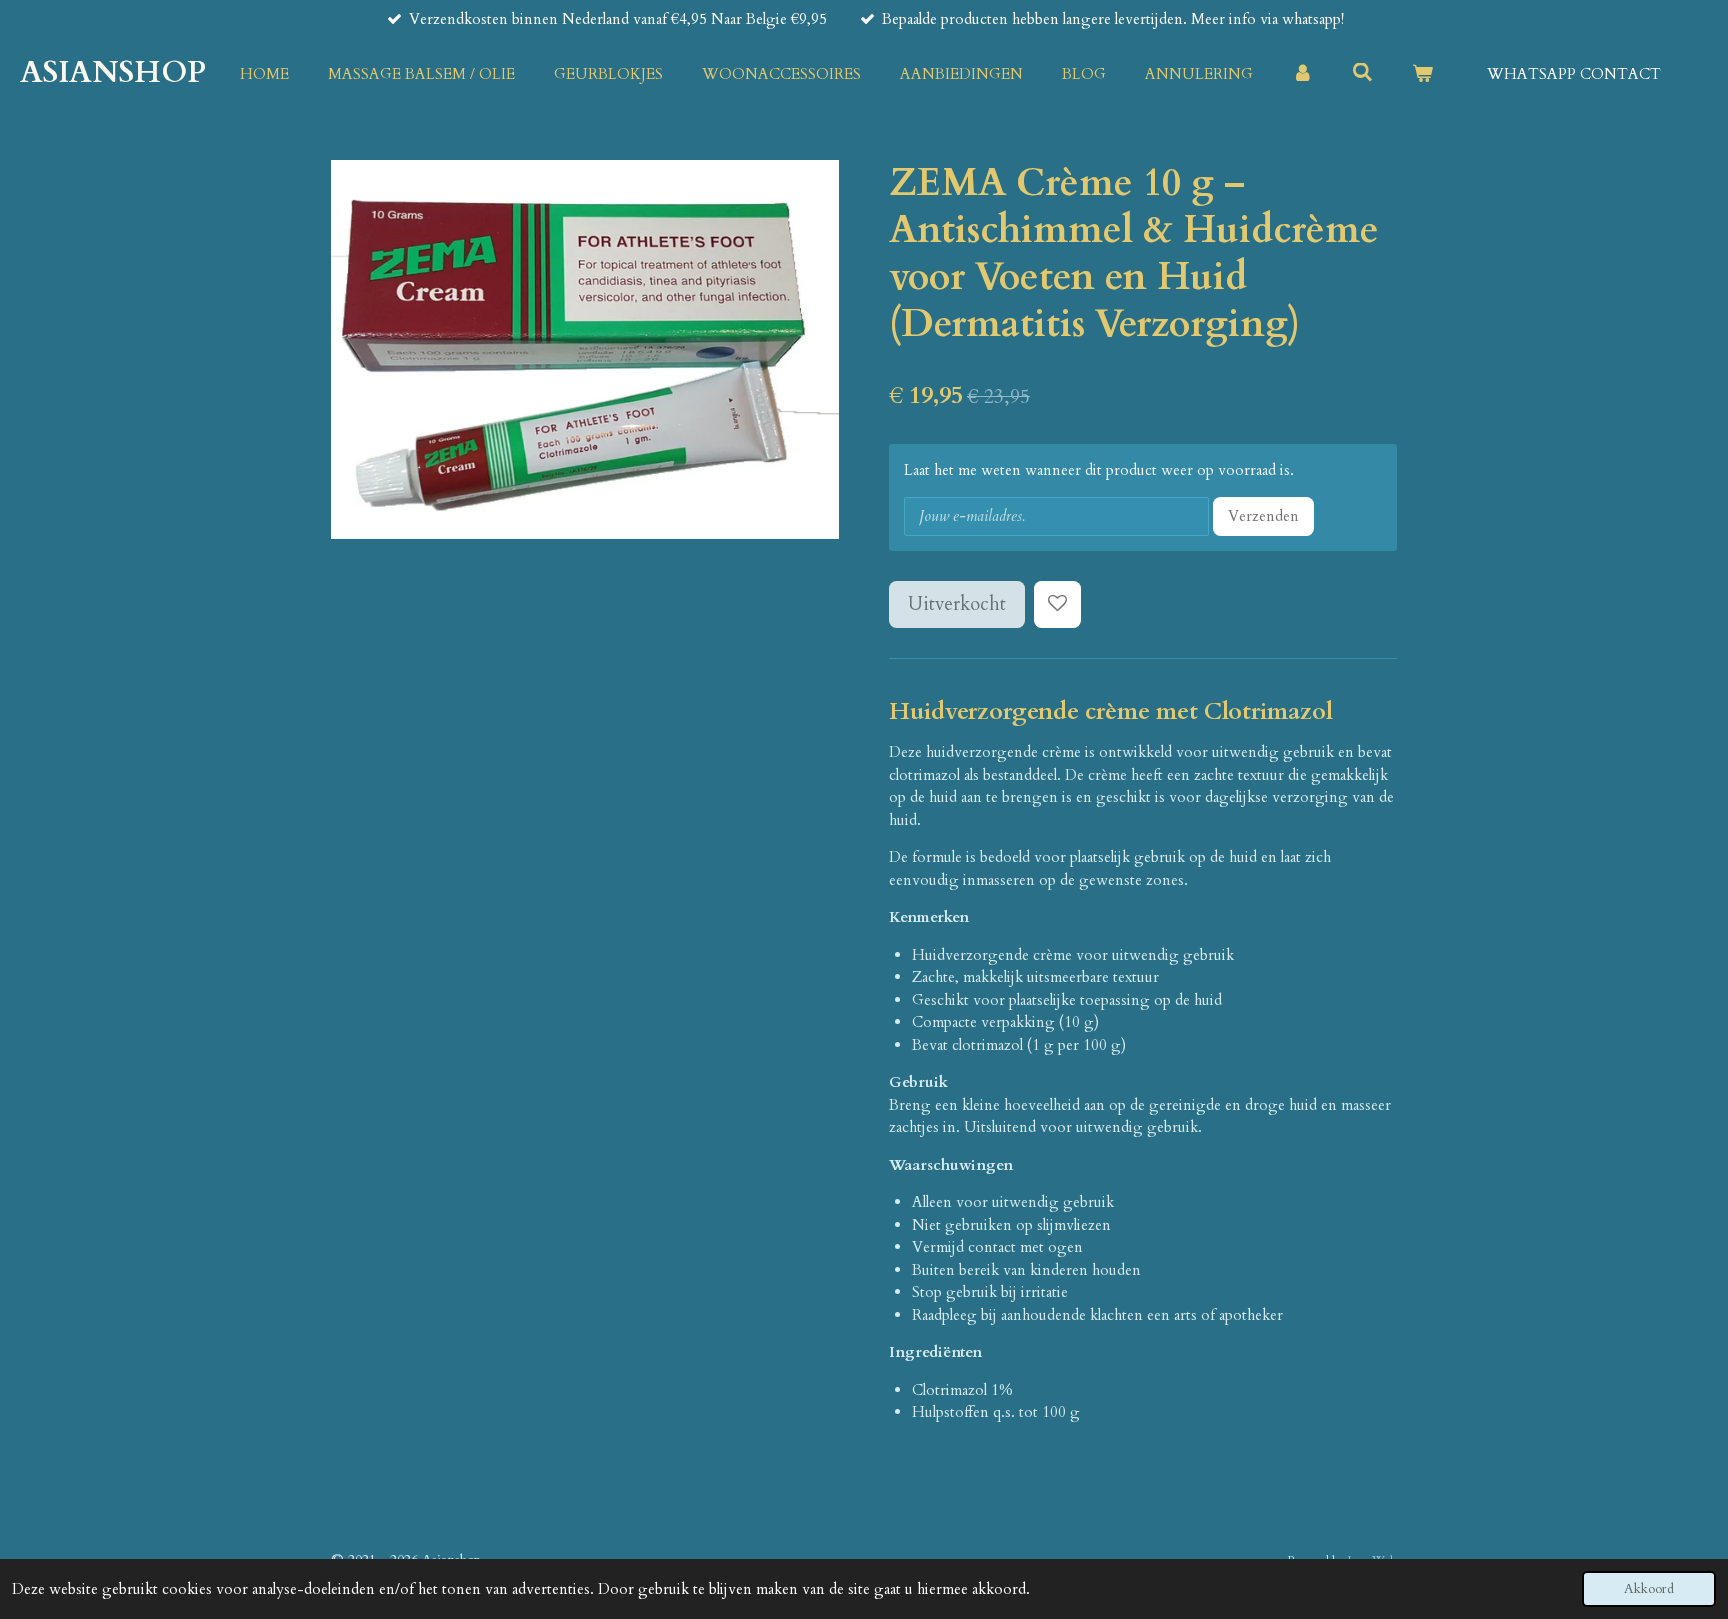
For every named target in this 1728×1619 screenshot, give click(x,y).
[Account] (1302, 74)
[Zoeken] (1362, 73)
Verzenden (1263, 516)
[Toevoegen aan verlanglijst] (1057, 604)
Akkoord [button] (1649, 1589)
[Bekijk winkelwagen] (1422, 74)
